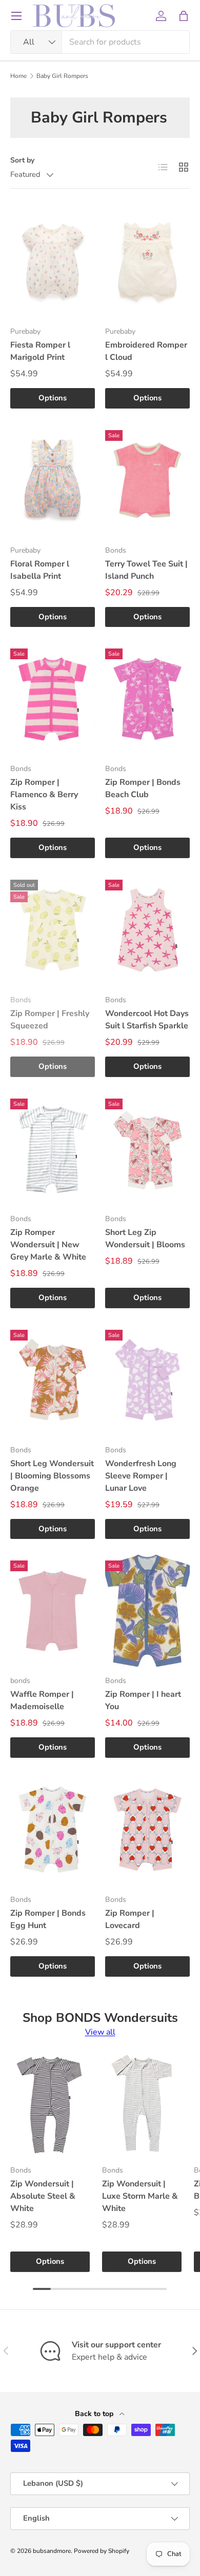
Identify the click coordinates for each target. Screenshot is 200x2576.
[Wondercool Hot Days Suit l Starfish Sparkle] (147, 930)
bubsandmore (52, 2551)
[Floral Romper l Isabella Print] (53, 480)
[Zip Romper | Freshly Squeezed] (53, 930)
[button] (184, 16)
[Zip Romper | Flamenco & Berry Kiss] (53, 699)
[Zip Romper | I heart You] (147, 1611)
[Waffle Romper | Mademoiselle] (53, 1611)
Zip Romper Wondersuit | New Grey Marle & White (48, 1245)
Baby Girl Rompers (62, 76)
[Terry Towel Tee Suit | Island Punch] (147, 480)
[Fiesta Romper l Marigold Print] (53, 261)
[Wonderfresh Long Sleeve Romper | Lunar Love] (147, 1380)
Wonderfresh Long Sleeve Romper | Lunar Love (141, 1476)
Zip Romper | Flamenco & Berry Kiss (44, 795)
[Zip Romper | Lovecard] (147, 1830)
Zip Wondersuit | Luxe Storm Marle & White (140, 2196)
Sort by (22, 160)
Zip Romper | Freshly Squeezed (50, 1020)
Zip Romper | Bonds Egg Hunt (48, 1919)
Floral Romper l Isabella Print (40, 570)
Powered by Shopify (102, 2551)
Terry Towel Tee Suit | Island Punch (146, 570)
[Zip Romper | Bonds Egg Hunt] (53, 1830)
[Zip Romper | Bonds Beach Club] (147, 699)
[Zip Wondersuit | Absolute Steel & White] (50, 2104)
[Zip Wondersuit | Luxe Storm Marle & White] (142, 2104)
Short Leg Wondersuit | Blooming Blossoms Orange (52, 1476)
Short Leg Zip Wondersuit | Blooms (145, 1239)
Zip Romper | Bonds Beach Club (143, 788)
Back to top (95, 2414)
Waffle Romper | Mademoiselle (42, 1700)
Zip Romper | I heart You (143, 1700)
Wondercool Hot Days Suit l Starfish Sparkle (147, 1020)
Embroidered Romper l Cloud (146, 351)
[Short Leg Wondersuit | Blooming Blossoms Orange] (53, 1380)
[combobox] (100, 42)
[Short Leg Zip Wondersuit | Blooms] (147, 1149)
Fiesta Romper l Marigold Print (40, 351)
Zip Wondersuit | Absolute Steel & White (43, 2196)
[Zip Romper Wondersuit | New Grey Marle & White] (53, 1149)
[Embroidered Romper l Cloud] (147, 261)
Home (18, 76)
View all (100, 2032)
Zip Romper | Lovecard (130, 1919)
